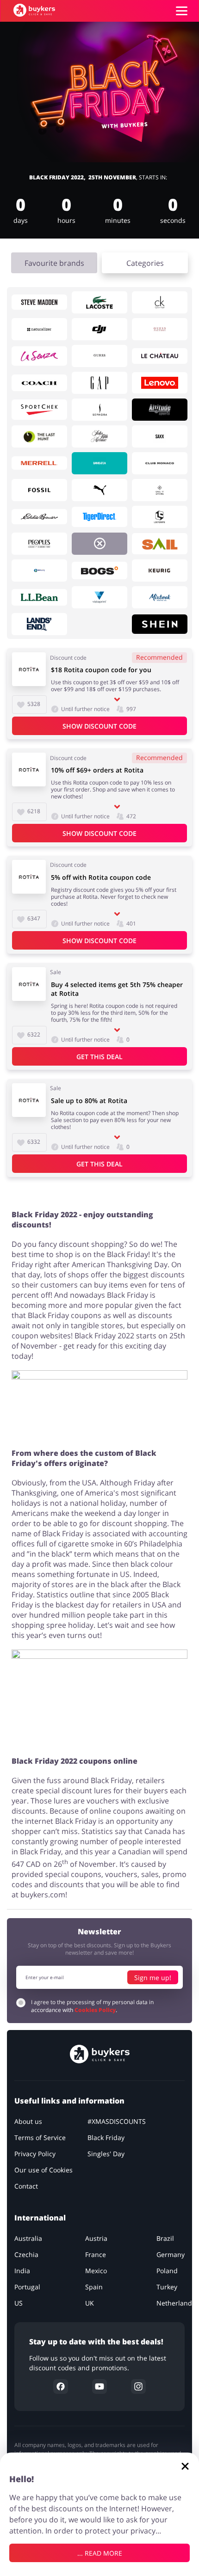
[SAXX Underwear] (160, 436)
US (19, 2303)
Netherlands (176, 2303)
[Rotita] (99, 544)
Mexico (96, 2271)
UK (90, 2303)
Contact (26, 2186)
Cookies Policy (95, 2010)
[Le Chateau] (160, 356)
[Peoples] (39, 544)
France (96, 2254)
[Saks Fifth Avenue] (99, 436)
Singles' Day (106, 2154)
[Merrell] (39, 463)
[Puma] (99, 490)
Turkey (167, 2287)
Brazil (165, 2238)
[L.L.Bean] (39, 597)
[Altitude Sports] (160, 410)
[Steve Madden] (39, 302)
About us (28, 2121)
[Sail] (160, 544)
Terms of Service (40, 2137)
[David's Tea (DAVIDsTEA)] (99, 463)
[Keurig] (160, 570)
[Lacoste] (99, 302)
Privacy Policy (35, 2154)
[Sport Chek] (39, 410)
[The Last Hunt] (39, 436)
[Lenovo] (160, 383)
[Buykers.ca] (34, 10)
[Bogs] (99, 570)
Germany (171, 2254)
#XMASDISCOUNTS (117, 2121)
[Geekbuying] (39, 570)
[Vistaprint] (99, 597)
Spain (94, 2287)
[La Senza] (39, 356)
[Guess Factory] (160, 329)
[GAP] (99, 383)
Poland (167, 2271)
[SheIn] (160, 624)
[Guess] (99, 356)
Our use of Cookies (44, 2170)
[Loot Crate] (160, 517)
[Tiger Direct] (99, 517)
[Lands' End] (39, 624)
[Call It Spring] (160, 490)
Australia (28, 2238)
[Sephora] (99, 410)
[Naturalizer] (39, 329)
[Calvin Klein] (160, 302)
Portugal (27, 2287)
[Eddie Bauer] (39, 517)
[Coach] (39, 383)
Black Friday (106, 2137)
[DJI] (99, 329)
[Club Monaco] (160, 463)
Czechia (26, 2254)
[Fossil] (39, 490)
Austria (96, 2238)
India (22, 2271)
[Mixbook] (160, 597)
